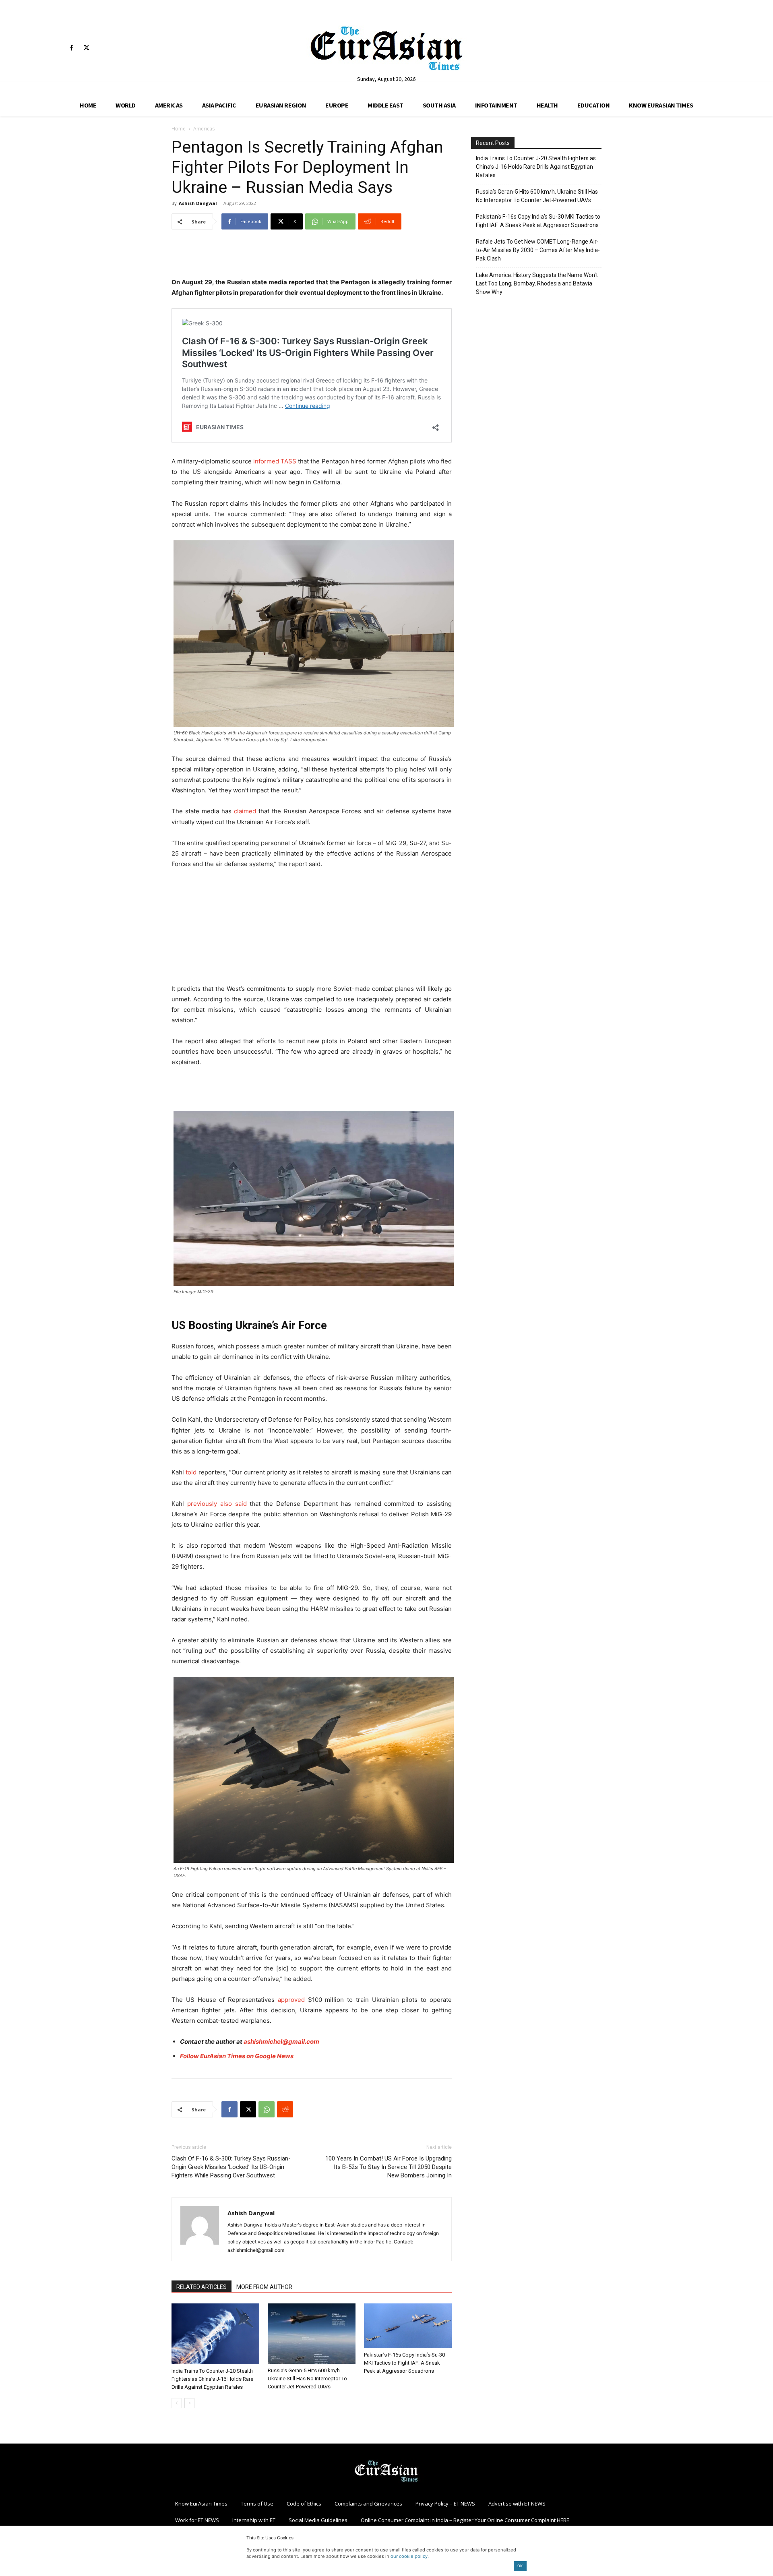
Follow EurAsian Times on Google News (237, 2056)
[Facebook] (71, 48)
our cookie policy (409, 2556)
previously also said (217, 1504)
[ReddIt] (285, 2109)
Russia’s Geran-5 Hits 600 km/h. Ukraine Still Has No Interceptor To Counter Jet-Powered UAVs (307, 2379)
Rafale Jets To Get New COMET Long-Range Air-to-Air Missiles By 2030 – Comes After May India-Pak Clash (538, 250)
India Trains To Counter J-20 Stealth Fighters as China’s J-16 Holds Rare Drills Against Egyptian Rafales (212, 2379)
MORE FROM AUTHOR (264, 2287)
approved (291, 2000)
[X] (86, 48)
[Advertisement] (312, 256)
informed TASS (275, 461)
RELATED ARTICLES (202, 2287)
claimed (245, 811)
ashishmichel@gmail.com (281, 2042)
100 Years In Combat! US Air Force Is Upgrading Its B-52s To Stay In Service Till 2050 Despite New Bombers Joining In (389, 2167)
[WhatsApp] (267, 2109)
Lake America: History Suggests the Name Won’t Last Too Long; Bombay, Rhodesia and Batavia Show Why (537, 283)
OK (520, 2566)
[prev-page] (177, 2403)
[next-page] (189, 2403)
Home (179, 129)
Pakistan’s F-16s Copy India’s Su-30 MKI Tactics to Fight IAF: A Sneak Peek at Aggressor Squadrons (404, 2363)
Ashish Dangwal (198, 203)
